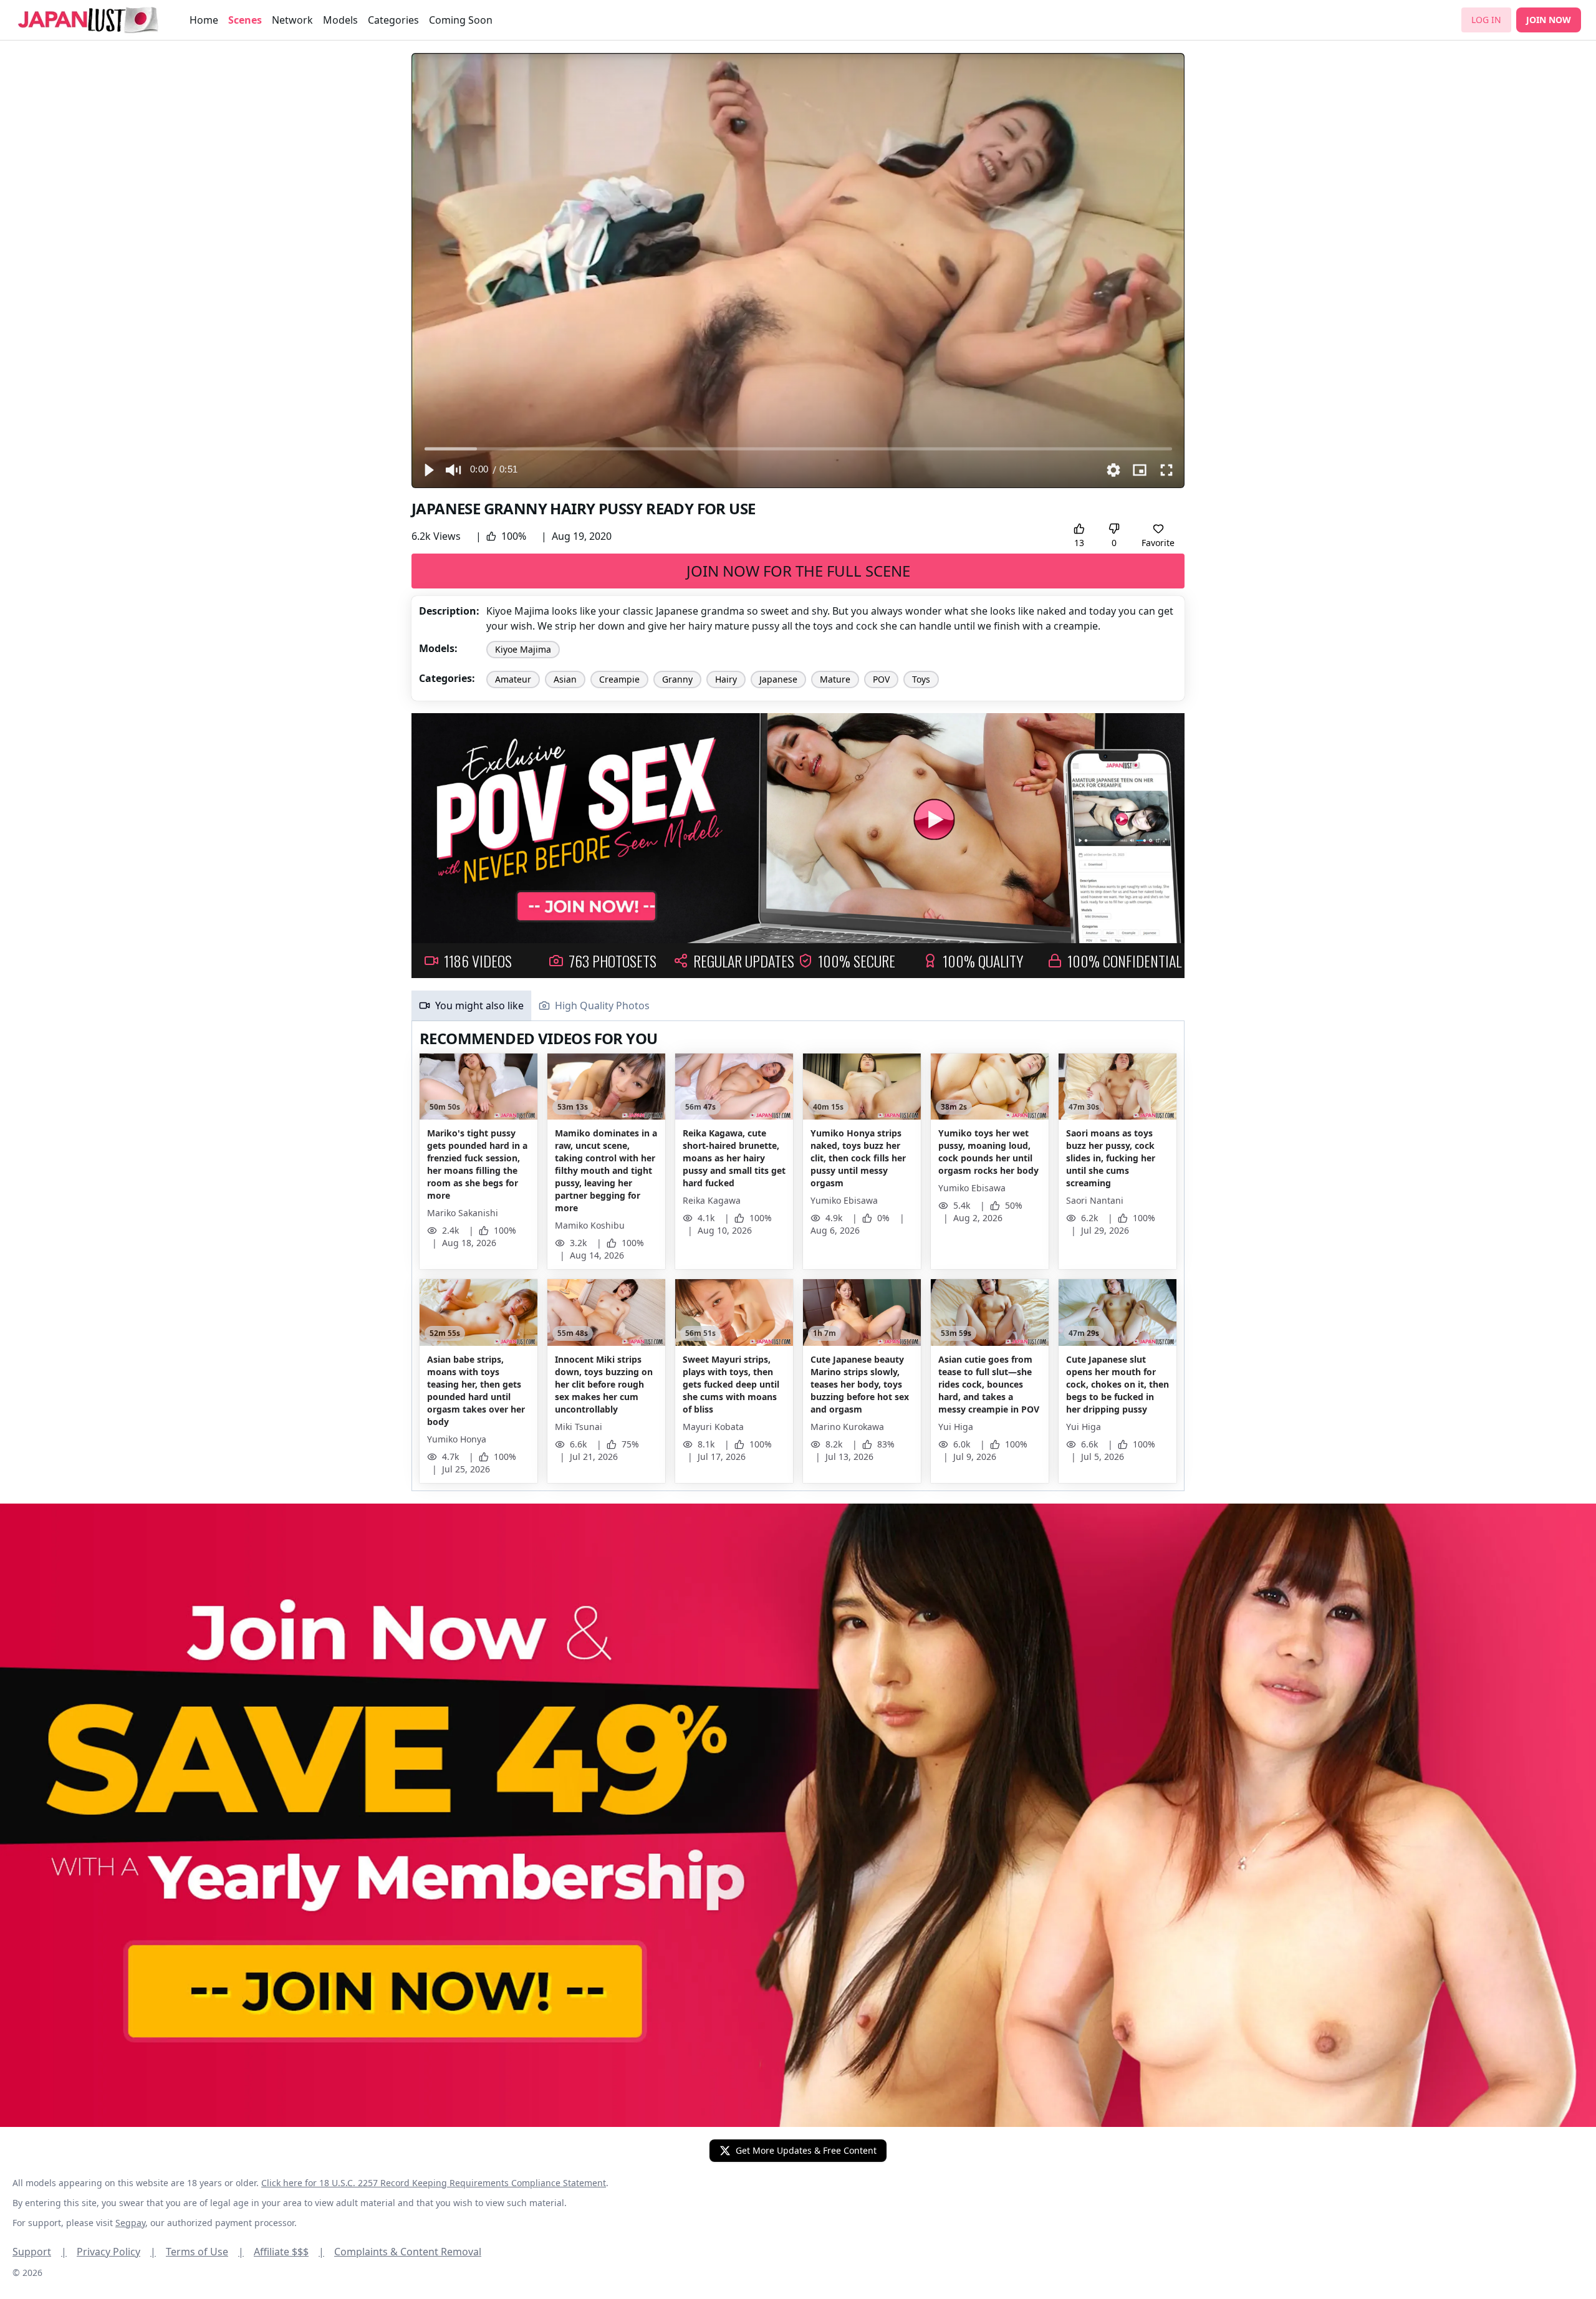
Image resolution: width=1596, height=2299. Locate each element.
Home (204, 20)
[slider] (798, 449)
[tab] (471, 1006)
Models (340, 20)
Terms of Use (205, 2252)
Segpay (130, 2223)
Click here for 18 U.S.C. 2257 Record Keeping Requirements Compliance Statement (434, 2183)
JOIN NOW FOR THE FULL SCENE (798, 571)
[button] (428, 470)
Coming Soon (461, 20)
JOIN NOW (1549, 20)
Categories (393, 20)
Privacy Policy (116, 2252)
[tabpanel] (798, 1256)
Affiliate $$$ (289, 2252)
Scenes (245, 20)
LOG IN (1486, 20)
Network (292, 20)
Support (40, 2252)
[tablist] (798, 1006)
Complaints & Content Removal (408, 2252)
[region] (798, 271)
